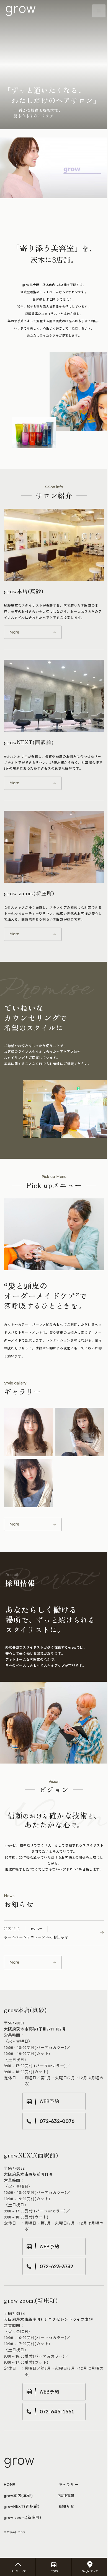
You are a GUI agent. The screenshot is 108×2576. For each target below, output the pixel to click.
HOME (10, 2484)
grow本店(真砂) (18, 2495)
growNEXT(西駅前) (22, 2506)
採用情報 (66, 2495)
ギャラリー (68, 2484)
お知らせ (66, 2506)
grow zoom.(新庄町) (23, 2517)
